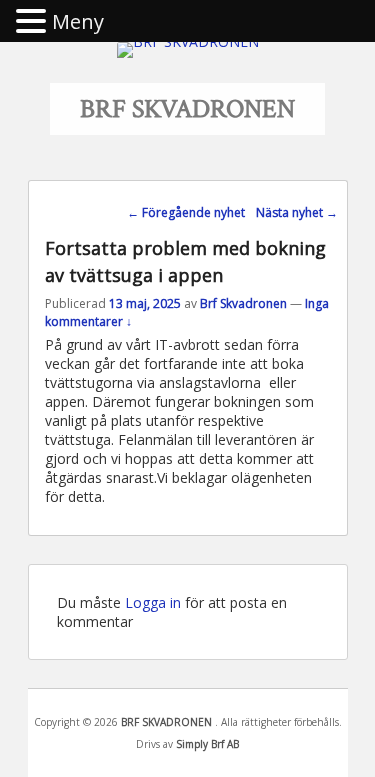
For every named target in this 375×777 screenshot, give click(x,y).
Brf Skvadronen (243, 303)
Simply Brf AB (207, 744)
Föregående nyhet (186, 212)
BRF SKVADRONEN (187, 109)
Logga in (153, 602)
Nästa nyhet (297, 212)
